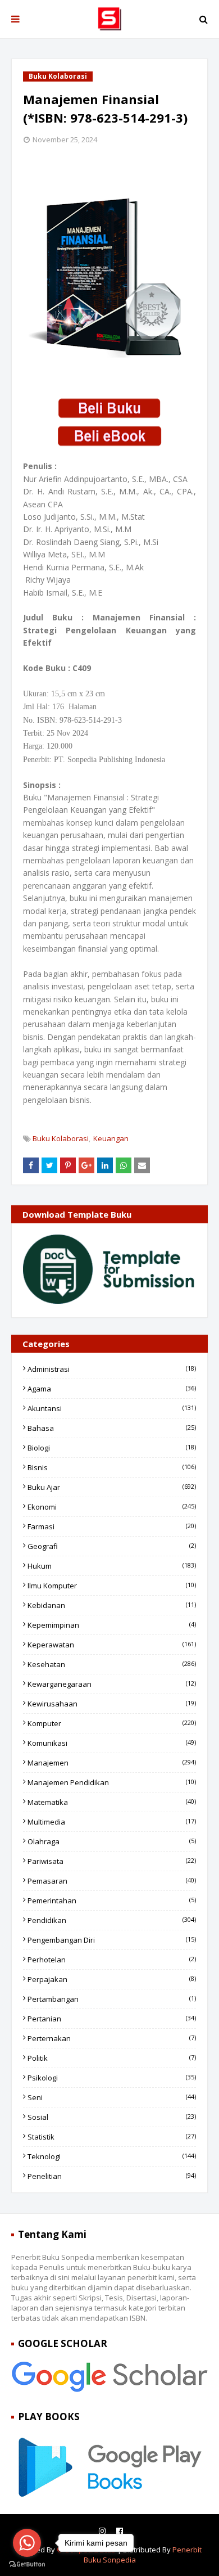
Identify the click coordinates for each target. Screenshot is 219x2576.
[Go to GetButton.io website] (27, 2564)
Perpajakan (112, 1979)
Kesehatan (112, 1664)
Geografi (112, 1546)
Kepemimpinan (112, 1625)
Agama (112, 1389)
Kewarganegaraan (112, 1684)
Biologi (112, 1448)
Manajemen (112, 1763)
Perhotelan (112, 1960)
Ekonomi (112, 1507)
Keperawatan (112, 1645)
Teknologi (112, 2156)
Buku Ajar (112, 1487)
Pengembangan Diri (112, 1940)
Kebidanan (112, 1605)
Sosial (112, 2117)
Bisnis (112, 1467)
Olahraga (112, 1841)
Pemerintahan (112, 1901)
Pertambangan (112, 1999)
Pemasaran (112, 1881)
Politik (112, 2058)
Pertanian (112, 2019)
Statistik (112, 2137)
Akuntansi (112, 1408)
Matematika (112, 1802)
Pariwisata (112, 1861)
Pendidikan (112, 1920)
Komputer (112, 1723)
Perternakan (112, 2038)
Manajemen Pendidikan (112, 1782)
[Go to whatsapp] (27, 2543)
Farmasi (112, 1526)
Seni (112, 2097)
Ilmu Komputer (112, 1586)
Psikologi (112, 2078)
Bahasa (112, 1428)
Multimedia (112, 1822)
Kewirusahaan (112, 1704)
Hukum (112, 1566)
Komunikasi (112, 1743)
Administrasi (112, 1369)
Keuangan (111, 1138)
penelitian (112, 2176)
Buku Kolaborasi (61, 1138)
